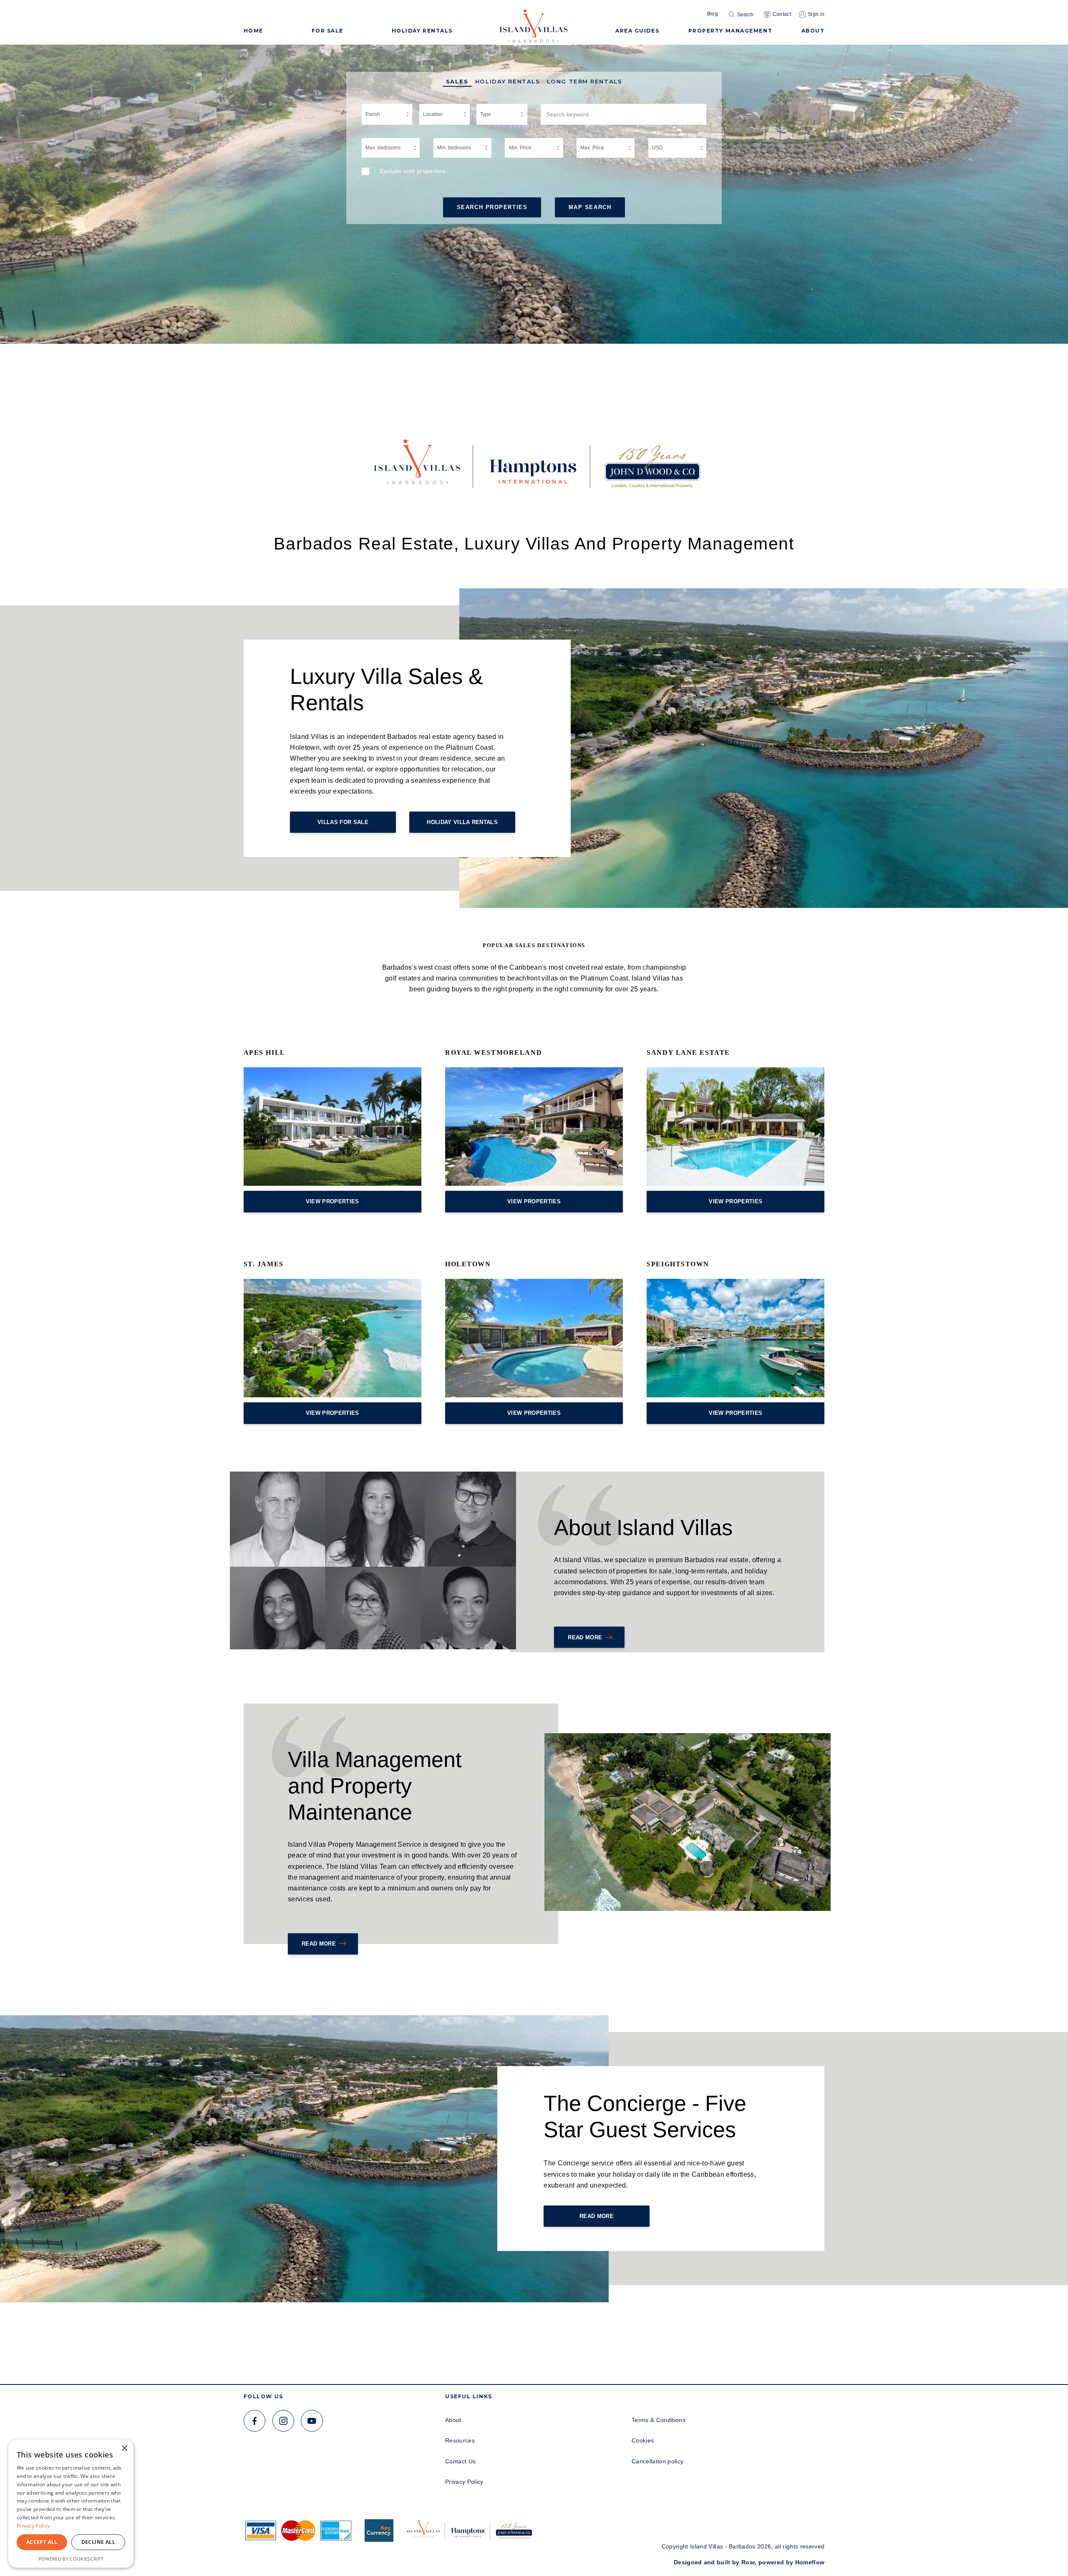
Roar (748, 2562)
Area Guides (637, 31)
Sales (457, 82)
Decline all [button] (98, 2542)
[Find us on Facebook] (255, 2421)
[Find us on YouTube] (312, 2421)
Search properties (492, 207)
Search (745, 15)
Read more (319, 1944)
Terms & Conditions (659, 2420)
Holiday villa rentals (462, 822)
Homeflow (810, 2562)
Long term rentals (585, 82)
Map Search (590, 207)
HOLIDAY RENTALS (422, 31)
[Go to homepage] (534, 23)
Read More (585, 1637)
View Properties (332, 1201)
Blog (713, 14)
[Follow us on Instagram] (283, 2421)
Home (253, 31)
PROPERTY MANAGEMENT (730, 31)
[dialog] (71, 2504)
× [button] (124, 2449)
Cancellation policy (657, 2461)
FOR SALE (327, 31)
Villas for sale (343, 822)
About (453, 2420)
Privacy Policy (464, 2482)
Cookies (643, 2440)
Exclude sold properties (413, 171)
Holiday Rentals (508, 82)
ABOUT (813, 31)
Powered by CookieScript (71, 2559)
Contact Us (460, 2461)
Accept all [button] (42, 2542)
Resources (460, 2440)
